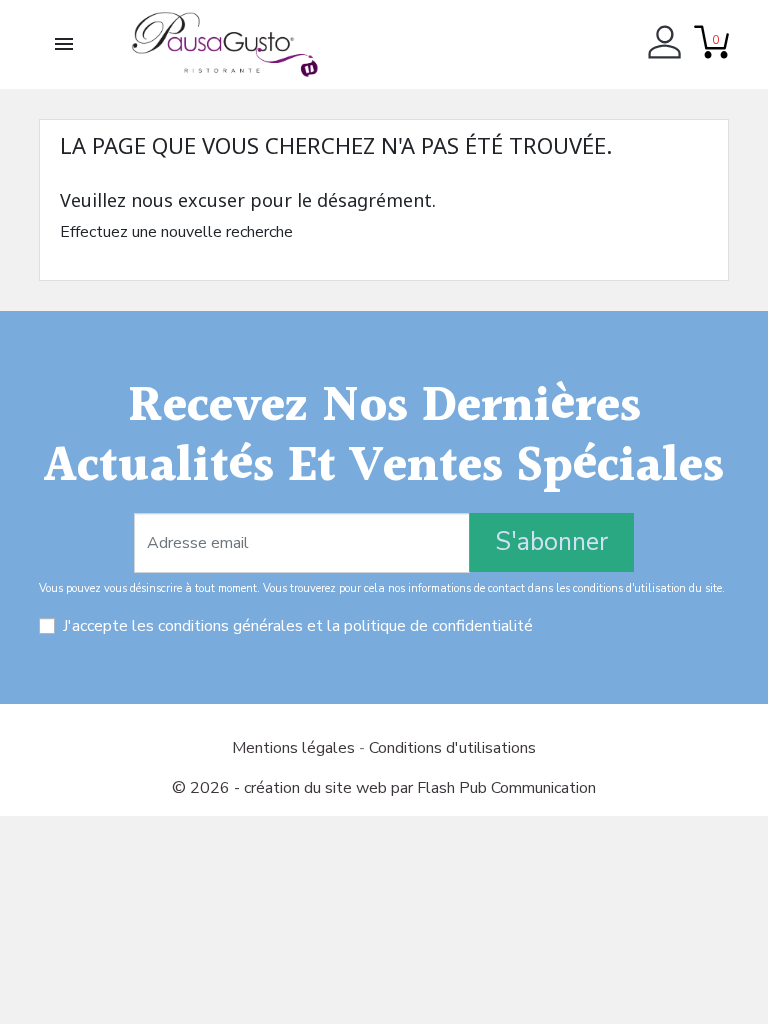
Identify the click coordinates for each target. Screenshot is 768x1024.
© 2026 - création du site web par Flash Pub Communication (384, 788)
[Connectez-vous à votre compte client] (664, 44)
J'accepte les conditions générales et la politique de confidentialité (298, 626)
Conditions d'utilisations (452, 748)
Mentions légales (295, 748)
